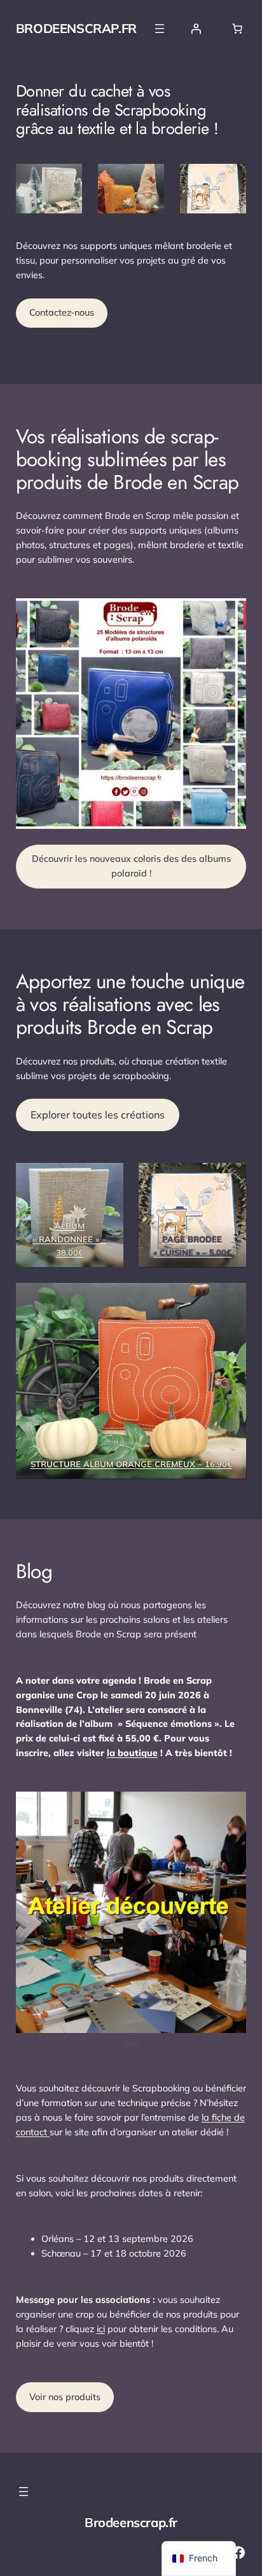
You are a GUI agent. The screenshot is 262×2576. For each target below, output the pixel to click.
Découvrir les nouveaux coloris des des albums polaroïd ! (131, 866)
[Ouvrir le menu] (160, 29)
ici (101, 2329)
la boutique (132, 1753)
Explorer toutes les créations (98, 1115)
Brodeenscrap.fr (76, 28)
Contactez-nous (62, 312)
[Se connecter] (196, 29)
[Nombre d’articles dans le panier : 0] (237, 29)
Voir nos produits (65, 2397)
